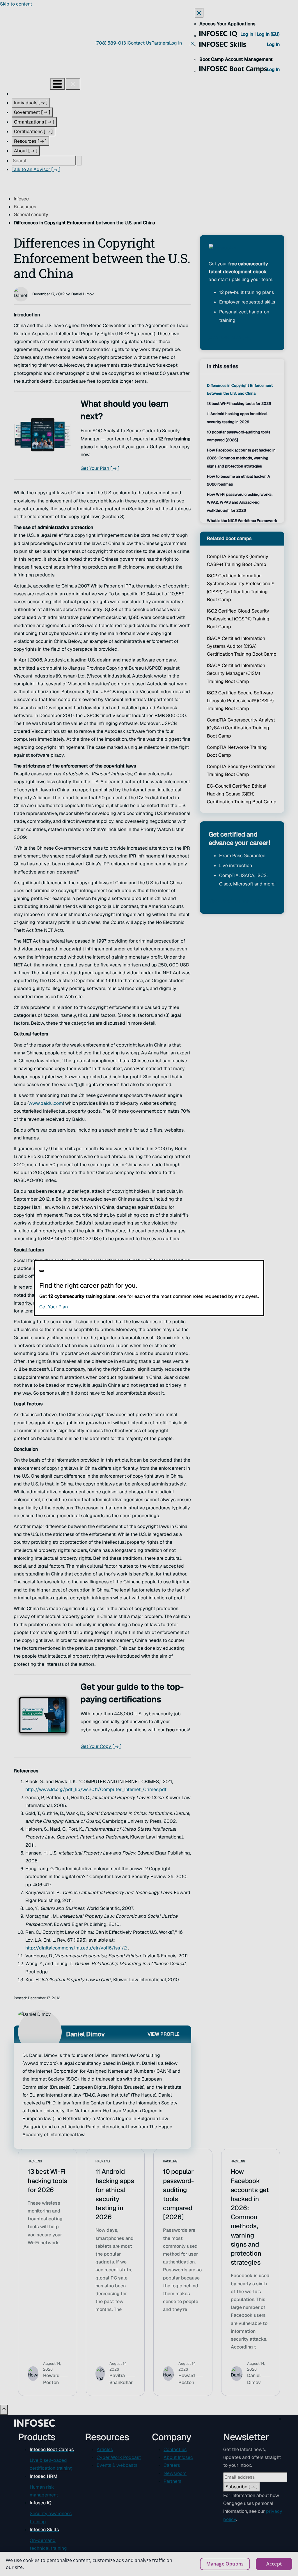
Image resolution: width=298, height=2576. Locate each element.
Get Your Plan (89, 1307)
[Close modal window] (42, 1271)
